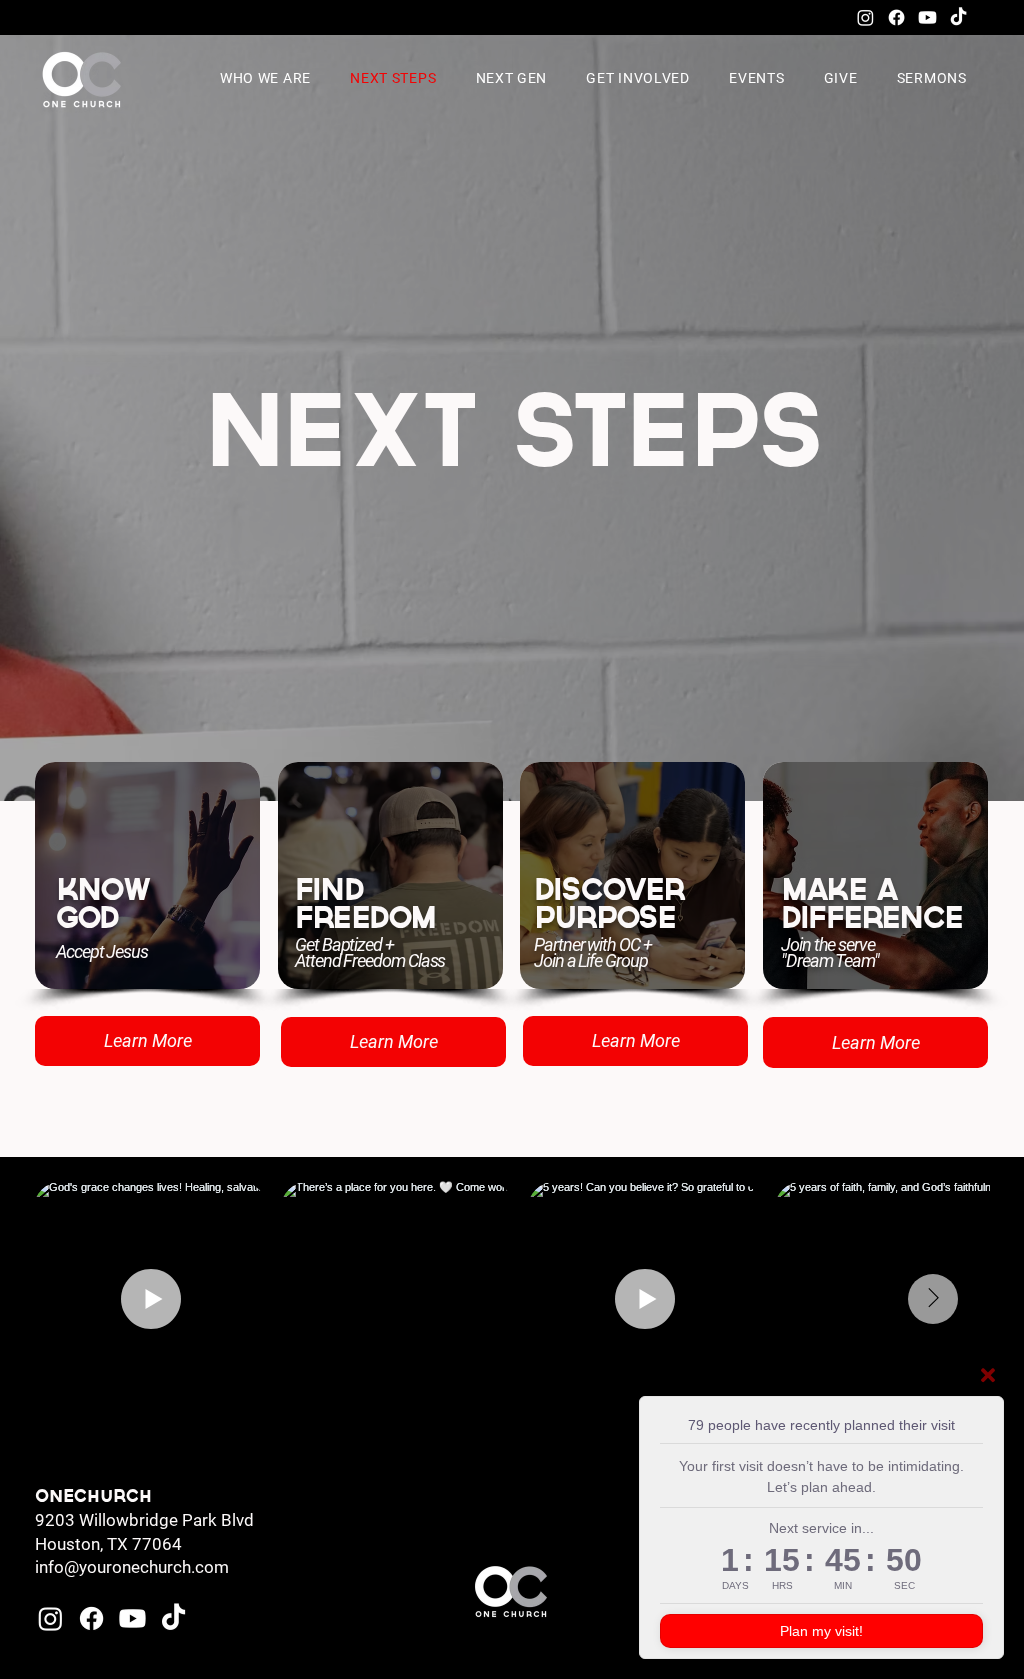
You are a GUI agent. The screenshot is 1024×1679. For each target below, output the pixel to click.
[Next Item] (933, 1299)
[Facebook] (896, 17)
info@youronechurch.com (132, 1567)
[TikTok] (958, 17)
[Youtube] (927, 17)
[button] (517, 78)
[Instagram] (865, 17)
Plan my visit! (821, 1631)
